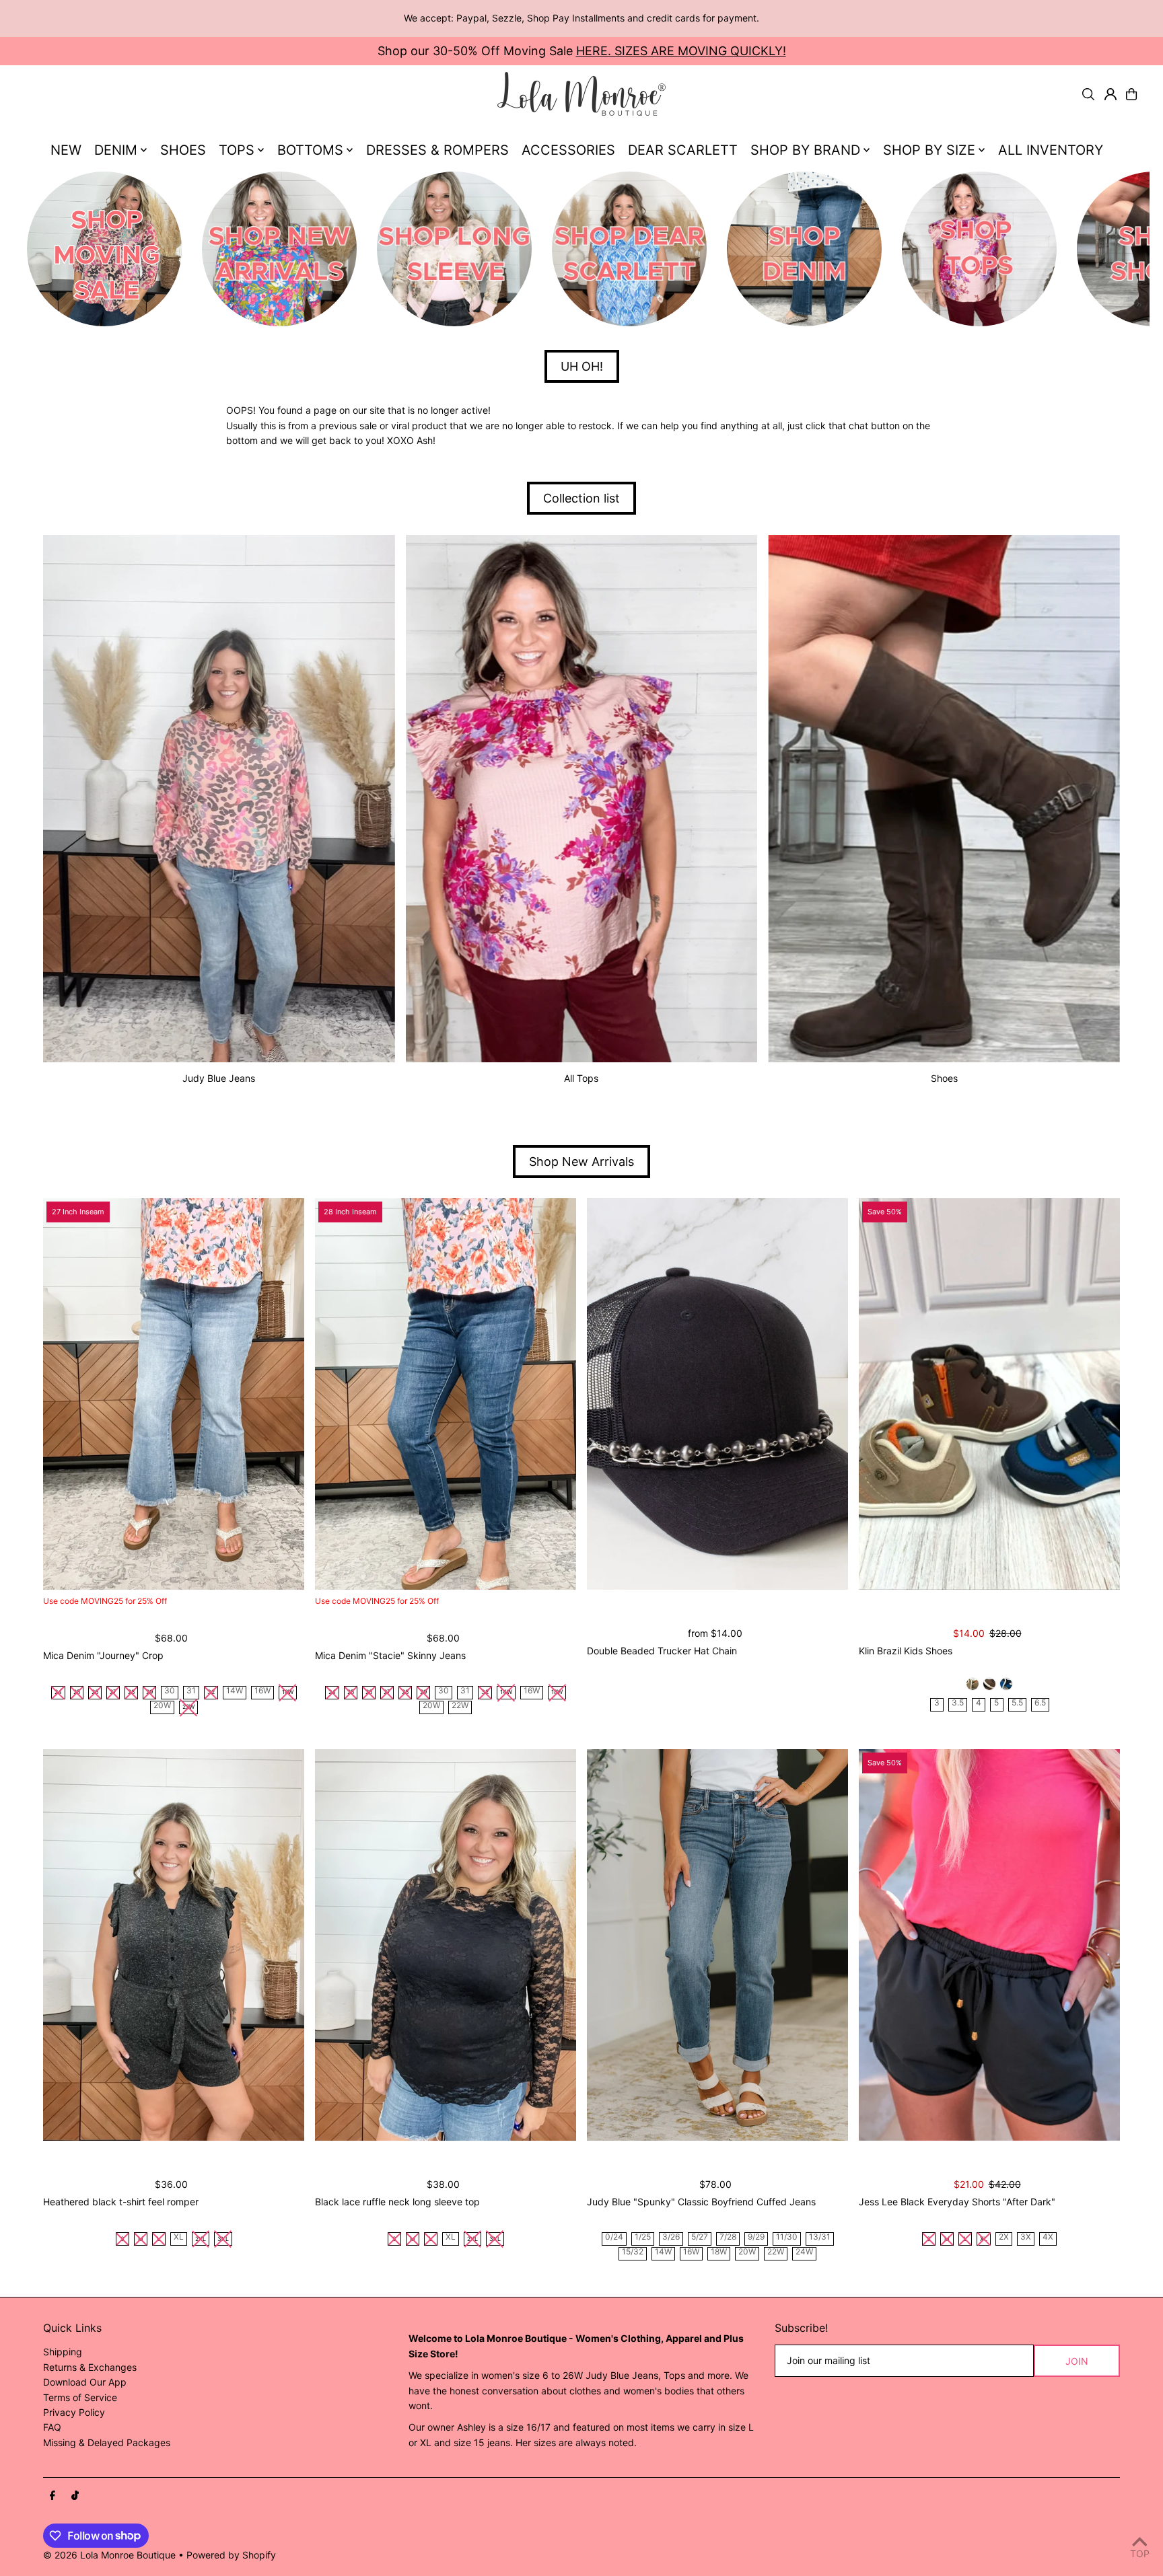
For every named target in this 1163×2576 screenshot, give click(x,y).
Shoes (944, 1078)
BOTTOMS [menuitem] (310, 150)
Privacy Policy (74, 2412)
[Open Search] (1088, 94)
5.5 (1017, 1703)
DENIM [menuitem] (116, 150)
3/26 (671, 2237)
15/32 (633, 2252)
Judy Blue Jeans (219, 1078)
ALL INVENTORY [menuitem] (1051, 150)
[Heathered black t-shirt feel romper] (174, 1945)
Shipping (63, 2352)
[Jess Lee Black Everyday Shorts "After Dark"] (989, 1945)
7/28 (728, 2237)
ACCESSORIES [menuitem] (568, 150)
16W (262, 1691)
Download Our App (85, 2382)
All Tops (581, 1078)
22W (460, 1706)
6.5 (1040, 1703)
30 (170, 1691)
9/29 (756, 2237)
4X (1048, 2237)
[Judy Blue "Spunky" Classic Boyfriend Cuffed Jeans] (717, 1945)
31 (191, 1691)
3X (1026, 2237)
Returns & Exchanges (90, 2367)
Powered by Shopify (231, 2555)
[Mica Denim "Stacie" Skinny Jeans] (446, 1394)
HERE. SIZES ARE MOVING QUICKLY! (681, 51)
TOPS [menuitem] (237, 150)
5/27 (700, 2237)
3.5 (958, 1703)
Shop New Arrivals (581, 1162)
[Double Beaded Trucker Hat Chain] (717, 1394)
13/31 (820, 2237)
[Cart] (1131, 94)
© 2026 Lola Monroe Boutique (109, 2555)
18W (719, 2252)
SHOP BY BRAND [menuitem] (805, 150)
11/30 (787, 2237)
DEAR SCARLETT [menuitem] (683, 150)
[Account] (1111, 94)
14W (235, 1691)
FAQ (52, 2427)
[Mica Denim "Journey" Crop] (174, 1394)
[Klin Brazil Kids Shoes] (989, 1394)
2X (1004, 2237)
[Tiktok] (75, 2496)
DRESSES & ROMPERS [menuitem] (437, 150)
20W (162, 1706)
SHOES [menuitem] (183, 150)
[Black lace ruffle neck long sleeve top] (446, 1945)
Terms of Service (80, 2397)
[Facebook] (52, 2496)
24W (804, 2252)
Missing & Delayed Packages (107, 2442)
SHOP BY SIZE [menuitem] (929, 150)
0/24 (614, 2237)
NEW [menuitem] (66, 150)
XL (179, 2237)
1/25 (643, 2237)
